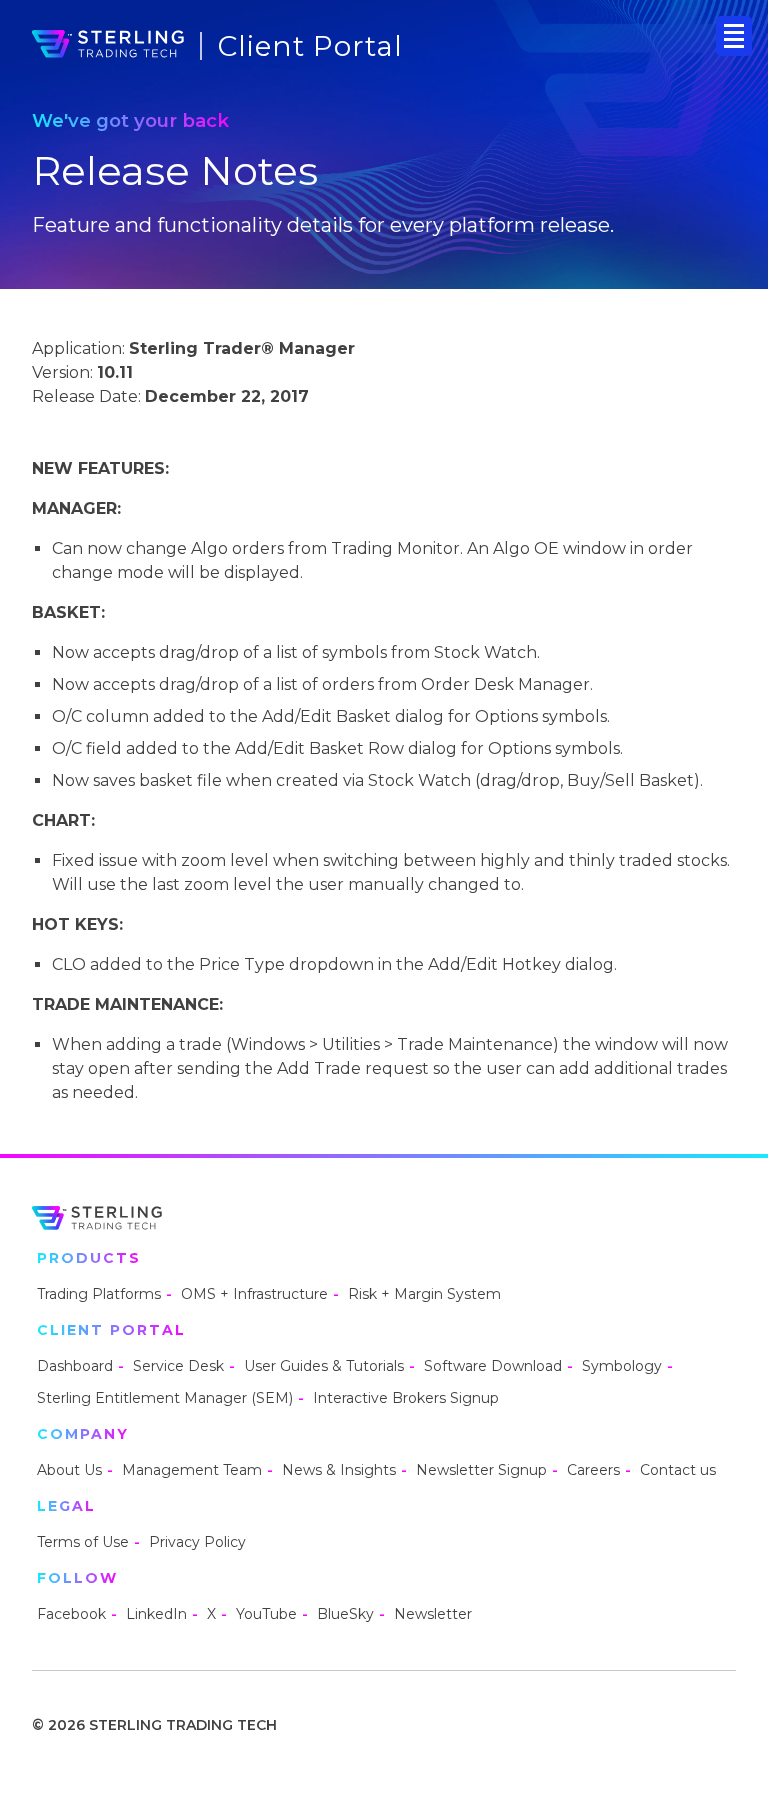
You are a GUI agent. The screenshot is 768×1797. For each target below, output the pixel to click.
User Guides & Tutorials (324, 1366)
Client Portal (310, 46)
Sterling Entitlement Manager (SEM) (165, 1398)
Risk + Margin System (424, 1294)
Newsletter (433, 1614)
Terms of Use (83, 1542)
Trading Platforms (99, 1294)
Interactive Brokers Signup (406, 1398)
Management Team (192, 1470)
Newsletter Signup (481, 1470)
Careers (593, 1470)
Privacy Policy (197, 1542)
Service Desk (178, 1366)
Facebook (71, 1614)
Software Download (493, 1366)
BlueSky (345, 1614)
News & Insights (339, 1470)
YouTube (266, 1614)
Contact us (678, 1470)
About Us (69, 1470)
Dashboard (75, 1366)
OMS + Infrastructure (254, 1294)
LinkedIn (156, 1614)
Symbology (622, 1366)
